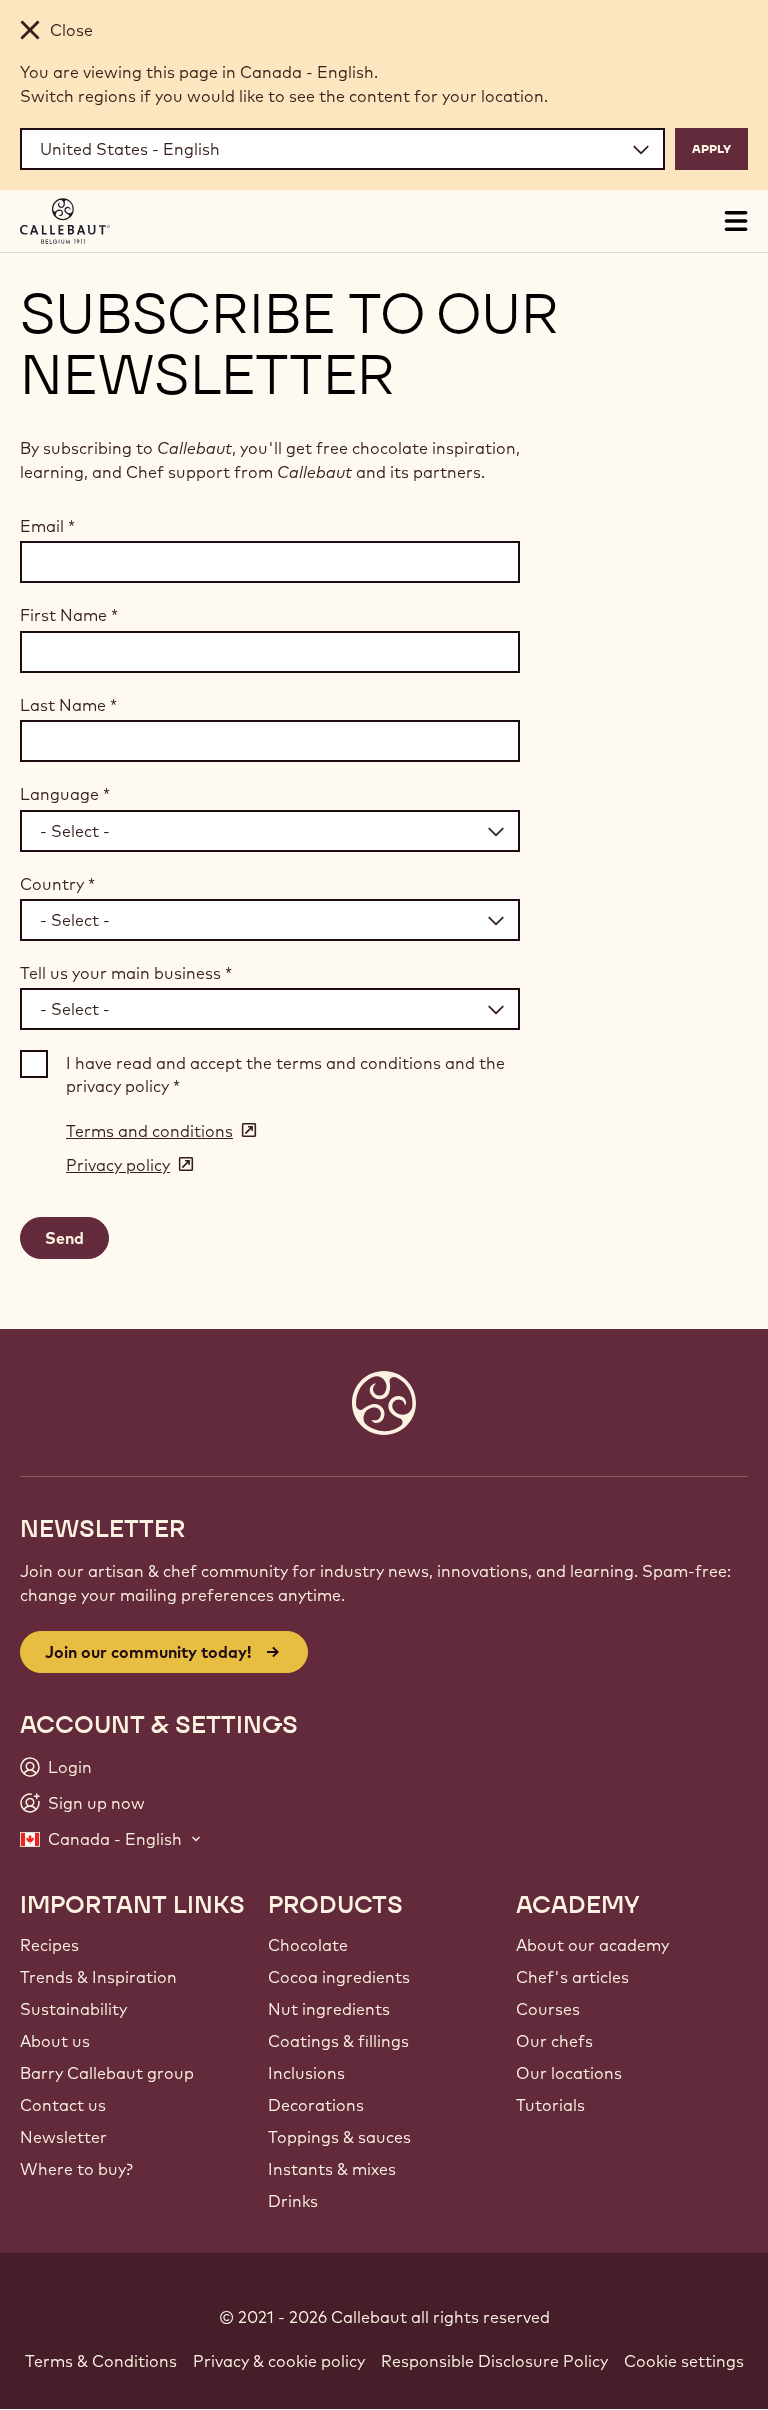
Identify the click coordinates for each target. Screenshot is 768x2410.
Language (65, 794)
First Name (69, 615)
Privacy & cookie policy (279, 2361)
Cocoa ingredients (339, 1977)
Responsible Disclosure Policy (494, 2361)
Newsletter (63, 2137)
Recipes (49, 1945)
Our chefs (554, 2041)
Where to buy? (76, 2169)
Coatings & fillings (338, 2041)
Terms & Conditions (101, 2361)
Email (47, 526)
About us (55, 2041)
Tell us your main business (126, 973)
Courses (548, 2009)
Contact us (63, 2105)
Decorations (316, 2105)
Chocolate (308, 1945)
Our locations (569, 2073)
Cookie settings (684, 2361)
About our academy (592, 1945)
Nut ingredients (329, 2009)
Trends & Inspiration (98, 1977)
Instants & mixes (332, 2169)
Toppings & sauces (339, 2137)
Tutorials (550, 2105)
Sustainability (73, 2009)
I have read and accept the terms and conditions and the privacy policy (285, 1074)
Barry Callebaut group (107, 2073)
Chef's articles (572, 1977)
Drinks (293, 2201)
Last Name (68, 705)
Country (57, 884)
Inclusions (306, 2073)
